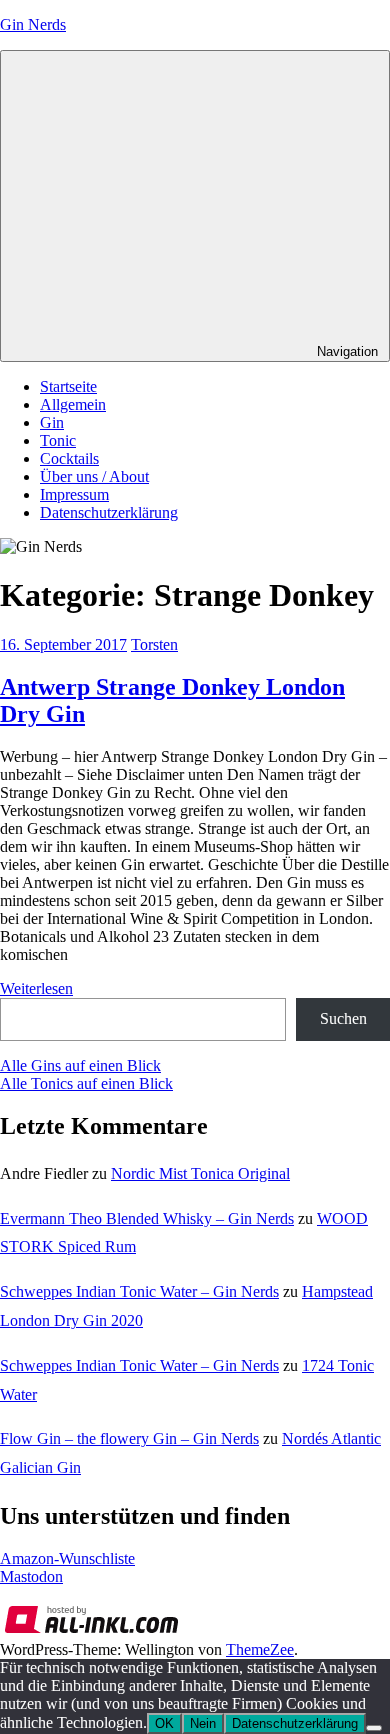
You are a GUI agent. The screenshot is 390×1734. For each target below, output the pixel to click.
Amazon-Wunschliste (67, 1558)
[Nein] (374, 1728)
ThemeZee (260, 1649)
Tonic (58, 440)
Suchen (343, 1018)
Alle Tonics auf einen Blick (86, 1083)
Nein (203, 1723)
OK (164, 1723)
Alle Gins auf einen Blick (80, 1065)
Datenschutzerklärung (109, 512)
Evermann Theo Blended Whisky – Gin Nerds (147, 1218)
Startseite (68, 386)
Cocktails (69, 458)
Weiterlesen (36, 988)
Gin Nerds (33, 24)
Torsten (154, 644)
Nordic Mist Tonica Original (200, 1173)
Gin (52, 422)
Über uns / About (94, 476)
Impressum (74, 494)
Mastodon (31, 1576)
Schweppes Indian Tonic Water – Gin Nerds (139, 1291)
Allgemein (73, 404)
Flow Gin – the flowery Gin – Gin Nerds (129, 1438)
